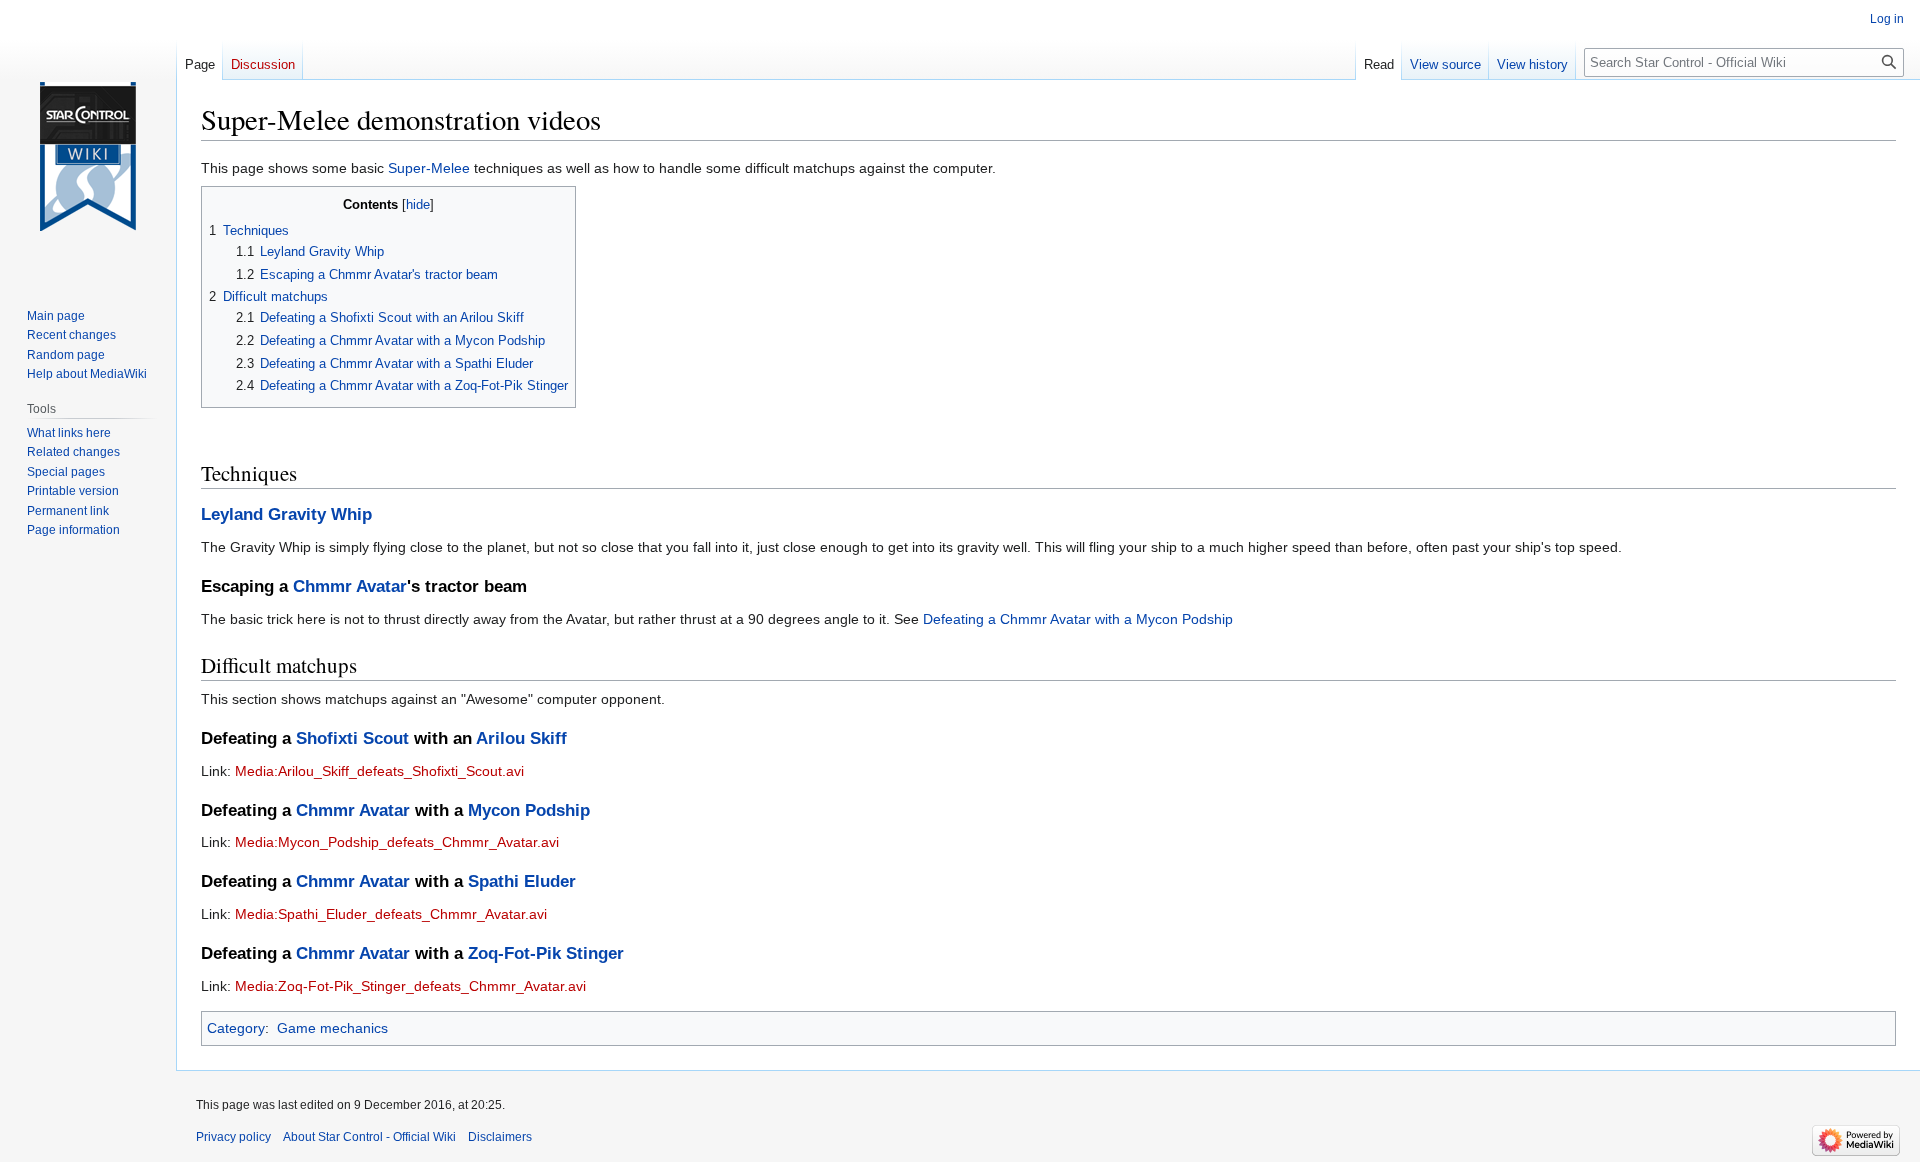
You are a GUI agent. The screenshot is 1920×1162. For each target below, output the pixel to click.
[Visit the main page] (88, 157)
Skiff (548, 738)
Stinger (595, 953)
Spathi (493, 881)
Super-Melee (429, 168)
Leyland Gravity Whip (286, 514)
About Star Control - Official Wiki (369, 1137)
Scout (386, 738)
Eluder (550, 881)
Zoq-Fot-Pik (514, 953)
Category (236, 1028)
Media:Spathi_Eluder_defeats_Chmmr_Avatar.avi (391, 914)
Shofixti (327, 738)
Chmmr (322, 586)
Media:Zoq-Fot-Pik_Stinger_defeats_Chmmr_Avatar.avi (410, 986)
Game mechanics (332, 1028)
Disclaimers (500, 1137)
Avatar (381, 586)
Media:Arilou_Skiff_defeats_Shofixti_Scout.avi (379, 771)
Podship (557, 810)
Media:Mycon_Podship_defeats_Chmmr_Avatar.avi (397, 842)
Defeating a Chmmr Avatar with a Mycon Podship (1078, 619)
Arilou (500, 738)
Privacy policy (233, 1137)
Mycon (494, 810)
